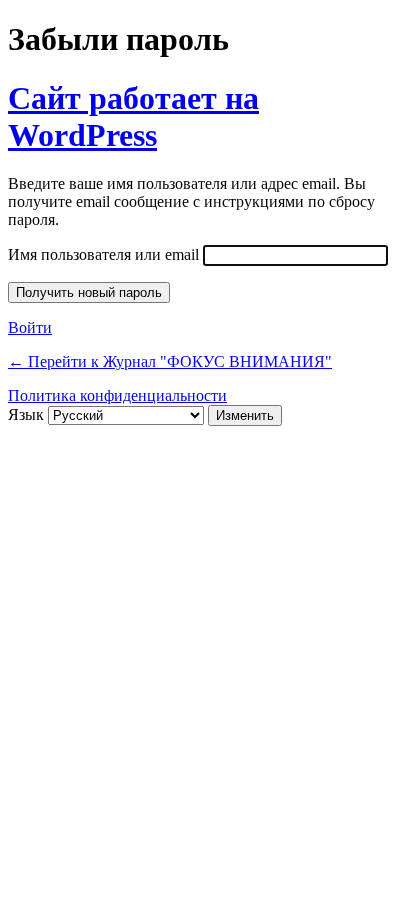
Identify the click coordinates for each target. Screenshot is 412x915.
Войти (30, 327)
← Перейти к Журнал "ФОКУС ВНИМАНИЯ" (170, 361)
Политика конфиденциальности (117, 395)
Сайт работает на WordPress (133, 116)
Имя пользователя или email (103, 254)
